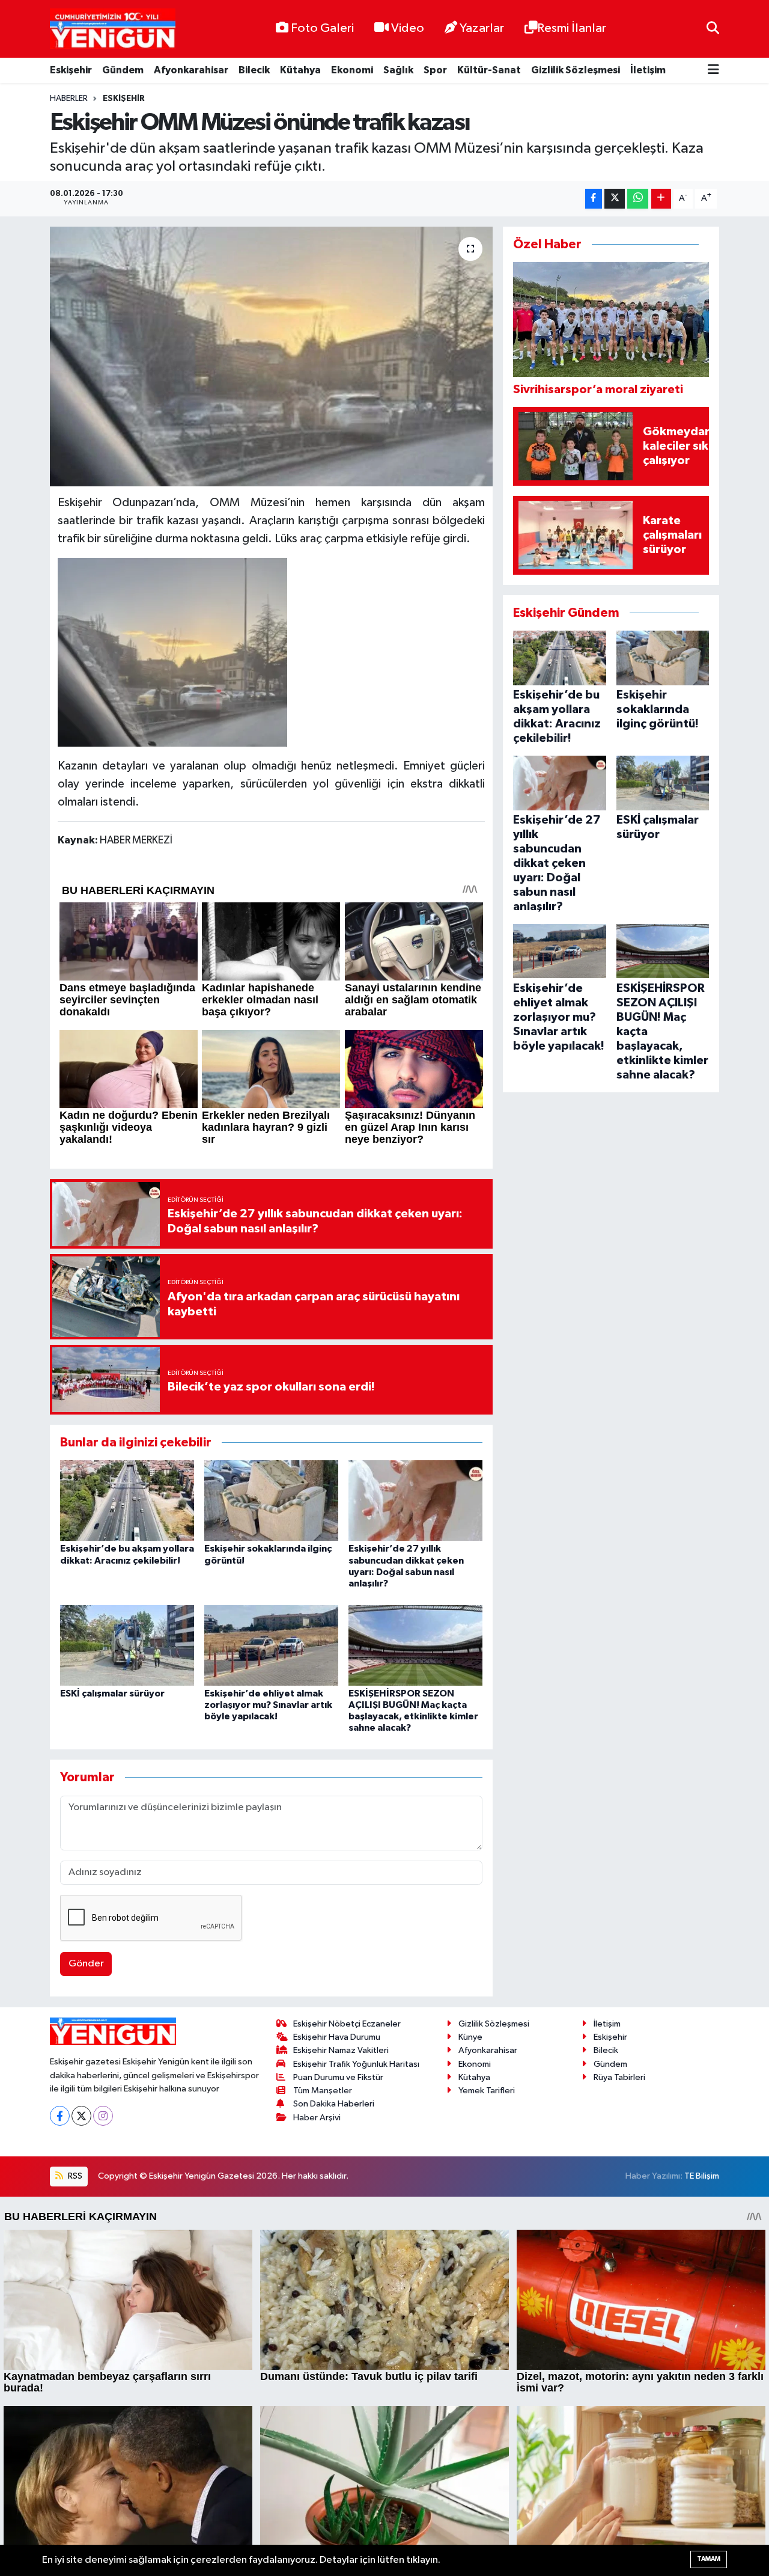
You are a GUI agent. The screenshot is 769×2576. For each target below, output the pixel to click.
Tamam (709, 2559)
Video (408, 28)
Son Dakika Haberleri (334, 2104)
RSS (74, 2176)
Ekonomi (352, 70)
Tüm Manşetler (323, 2091)
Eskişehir (71, 70)
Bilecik (254, 70)
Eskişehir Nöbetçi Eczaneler (347, 2024)
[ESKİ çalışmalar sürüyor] (127, 1645)
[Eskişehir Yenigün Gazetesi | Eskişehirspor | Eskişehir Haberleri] (113, 29)
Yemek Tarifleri (487, 2091)
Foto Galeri (322, 28)
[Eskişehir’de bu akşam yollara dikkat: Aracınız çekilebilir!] (127, 1500)
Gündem (123, 70)
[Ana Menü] (713, 71)
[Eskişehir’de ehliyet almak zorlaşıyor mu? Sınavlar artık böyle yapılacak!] (271, 1645)
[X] (81, 2116)
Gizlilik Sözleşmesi (576, 70)
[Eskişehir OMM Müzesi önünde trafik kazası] (271, 356)
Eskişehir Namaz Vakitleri (341, 2050)
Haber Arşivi (317, 2118)
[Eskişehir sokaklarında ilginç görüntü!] (271, 1500)
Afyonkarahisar (191, 70)
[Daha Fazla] (661, 199)
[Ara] (713, 29)
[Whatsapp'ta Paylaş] (638, 199)
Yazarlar (482, 28)
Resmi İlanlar (572, 28)
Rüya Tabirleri (619, 2077)
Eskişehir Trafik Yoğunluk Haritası (356, 2064)
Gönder (86, 1964)
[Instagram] (103, 2116)
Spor (435, 70)
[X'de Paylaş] (615, 199)
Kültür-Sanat (489, 70)
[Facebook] (60, 2116)
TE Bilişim (702, 2176)
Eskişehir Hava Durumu (337, 2037)
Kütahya (300, 70)
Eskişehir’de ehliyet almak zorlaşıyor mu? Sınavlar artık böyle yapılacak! (268, 1705)
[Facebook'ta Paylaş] (594, 199)
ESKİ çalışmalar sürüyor (112, 1693)
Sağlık (398, 70)
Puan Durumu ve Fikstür (338, 2077)
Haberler (69, 99)
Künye (470, 2037)
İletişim (648, 70)
